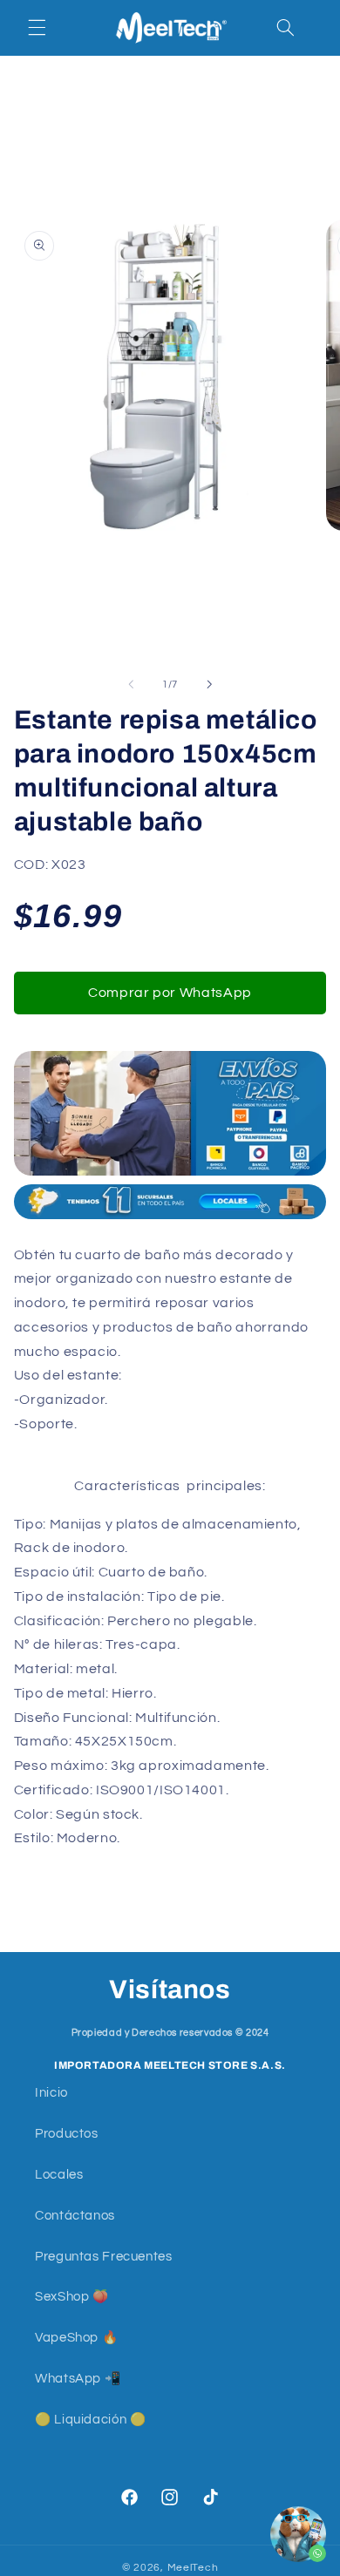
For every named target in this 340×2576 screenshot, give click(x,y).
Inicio (51, 2093)
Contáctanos (75, 2216)
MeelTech (193, 2568)
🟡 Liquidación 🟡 (90, 2420)
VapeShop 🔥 (76, 2338)
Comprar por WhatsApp (170, 993)
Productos (67, 2134)
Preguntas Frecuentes (104, 2257)
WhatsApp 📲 (78, 2379)
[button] (37, 28)
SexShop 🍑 (72, 2297)
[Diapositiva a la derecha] (209, 684)
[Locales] (170, 1218)
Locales (59, 2175)
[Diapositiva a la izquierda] (131, 684)
